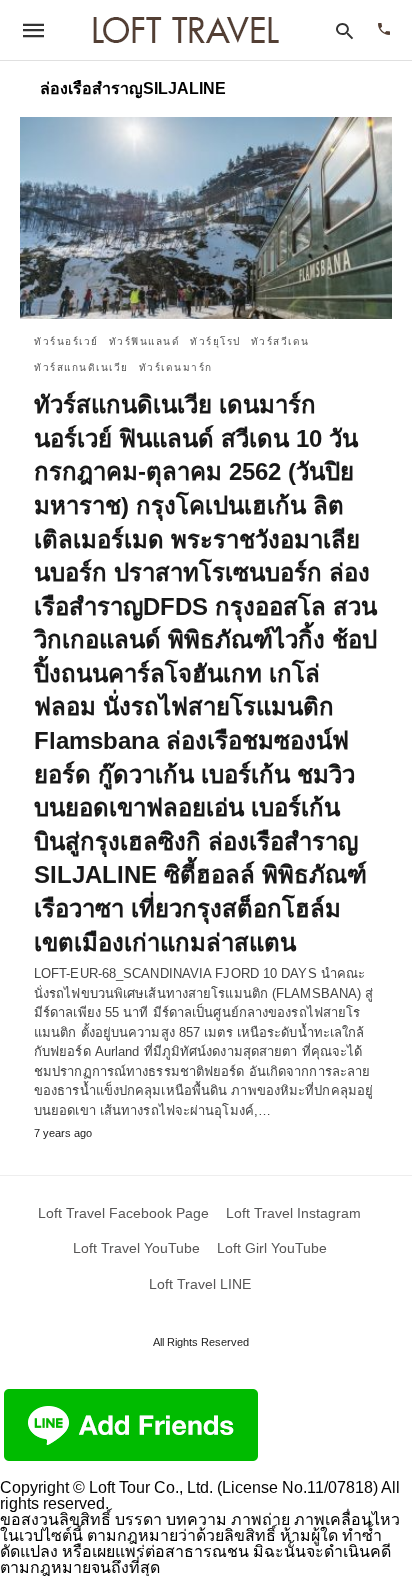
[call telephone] (384, 30)
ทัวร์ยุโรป (215, 341)
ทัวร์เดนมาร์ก (176, 367)
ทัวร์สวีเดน (280, 341)
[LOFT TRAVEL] (186, 30)
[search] (344, 30)
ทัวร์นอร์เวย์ (66, 341)
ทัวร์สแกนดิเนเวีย (81, 367)
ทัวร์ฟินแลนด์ (145, 341)
